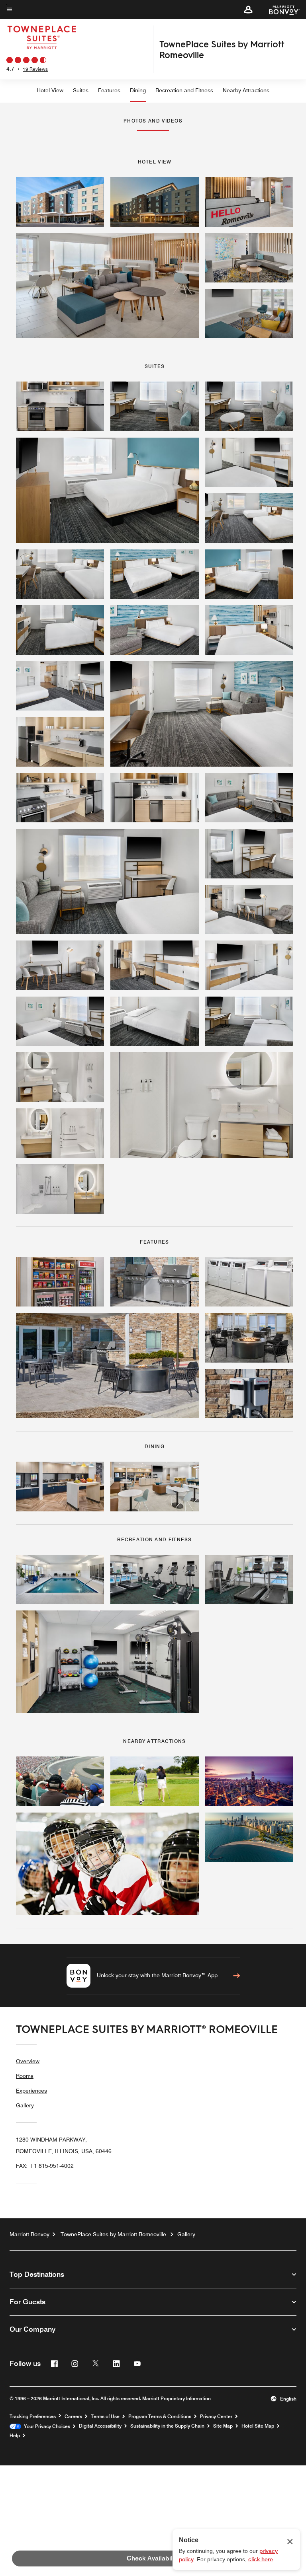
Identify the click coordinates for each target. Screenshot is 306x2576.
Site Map (223, 2426)
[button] (248, 10)
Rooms (25, 2076)
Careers (73, 2416)
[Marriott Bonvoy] (280, 10)
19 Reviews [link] (35, 69)
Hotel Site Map (258, 2426)
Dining (138, 90)
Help (15, 2436)
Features (109, 90)
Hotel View (50, 90)
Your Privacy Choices (46, 2426)
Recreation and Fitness (184, 90)
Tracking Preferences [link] (33, 2416)
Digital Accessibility (100, 2426)
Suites (81, 90)
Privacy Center (216, 2416)
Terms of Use (105, 2416)
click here (261, 2559)
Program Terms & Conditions (160, 2416)
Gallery (25, 2105)
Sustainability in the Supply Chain (167, 2426)
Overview (28, 2061)
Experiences (31, 2091)
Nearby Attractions (246, 90)
